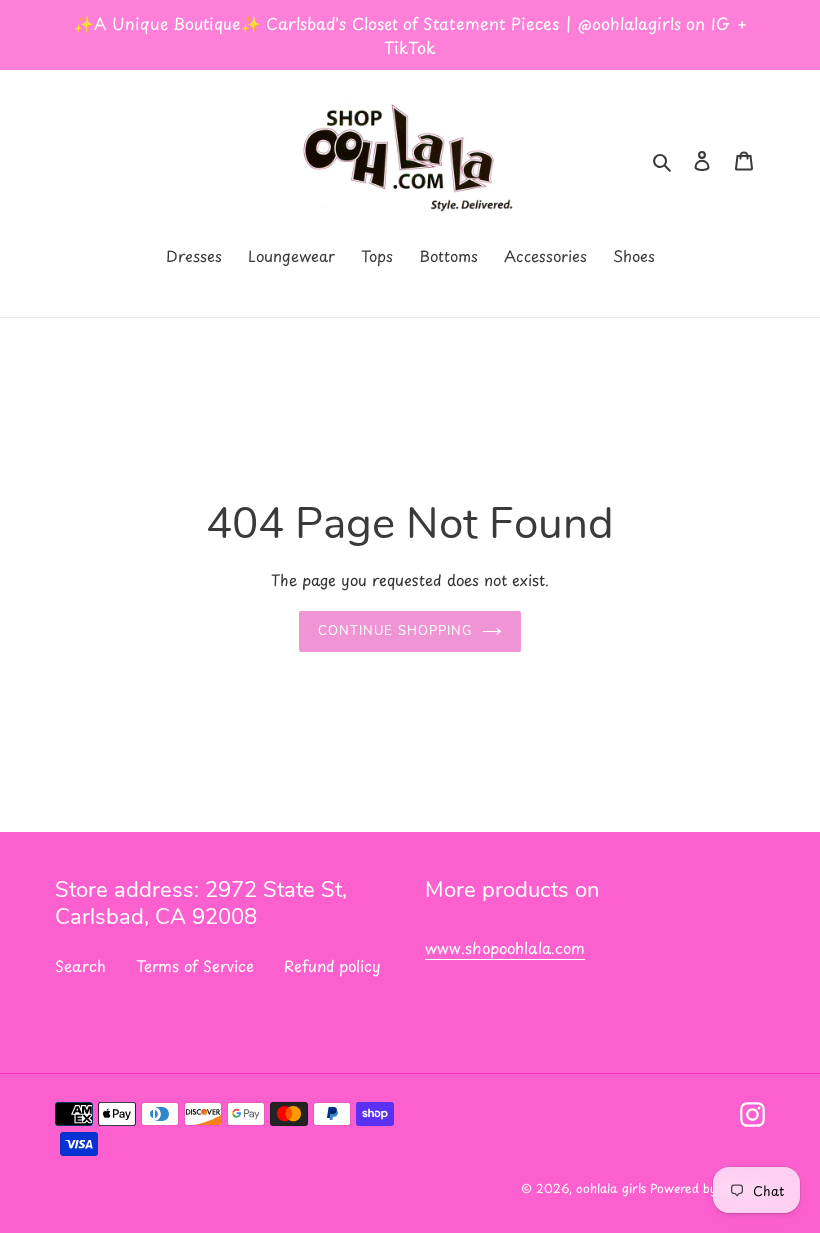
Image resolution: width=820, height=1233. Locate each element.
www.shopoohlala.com (505, 947)
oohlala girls (613, 1188)
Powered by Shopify (707, 1188)
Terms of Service (195, 965)
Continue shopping (395, 631)
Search (80, 965)
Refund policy (332, 965)
